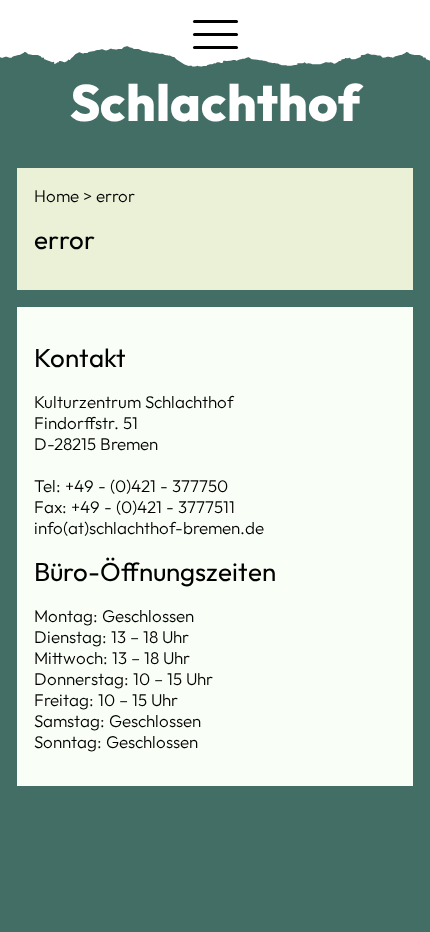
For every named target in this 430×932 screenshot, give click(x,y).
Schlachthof (215, 102)
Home (58, 195)
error (115, 195)
